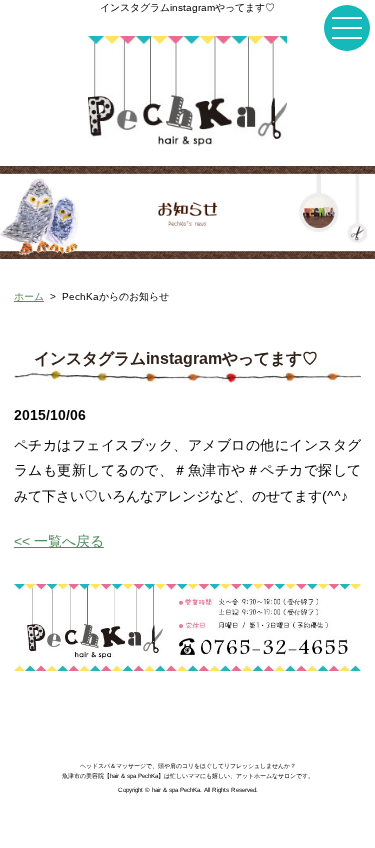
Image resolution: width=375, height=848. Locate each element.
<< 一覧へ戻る (59, 541)
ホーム (29, 296)
